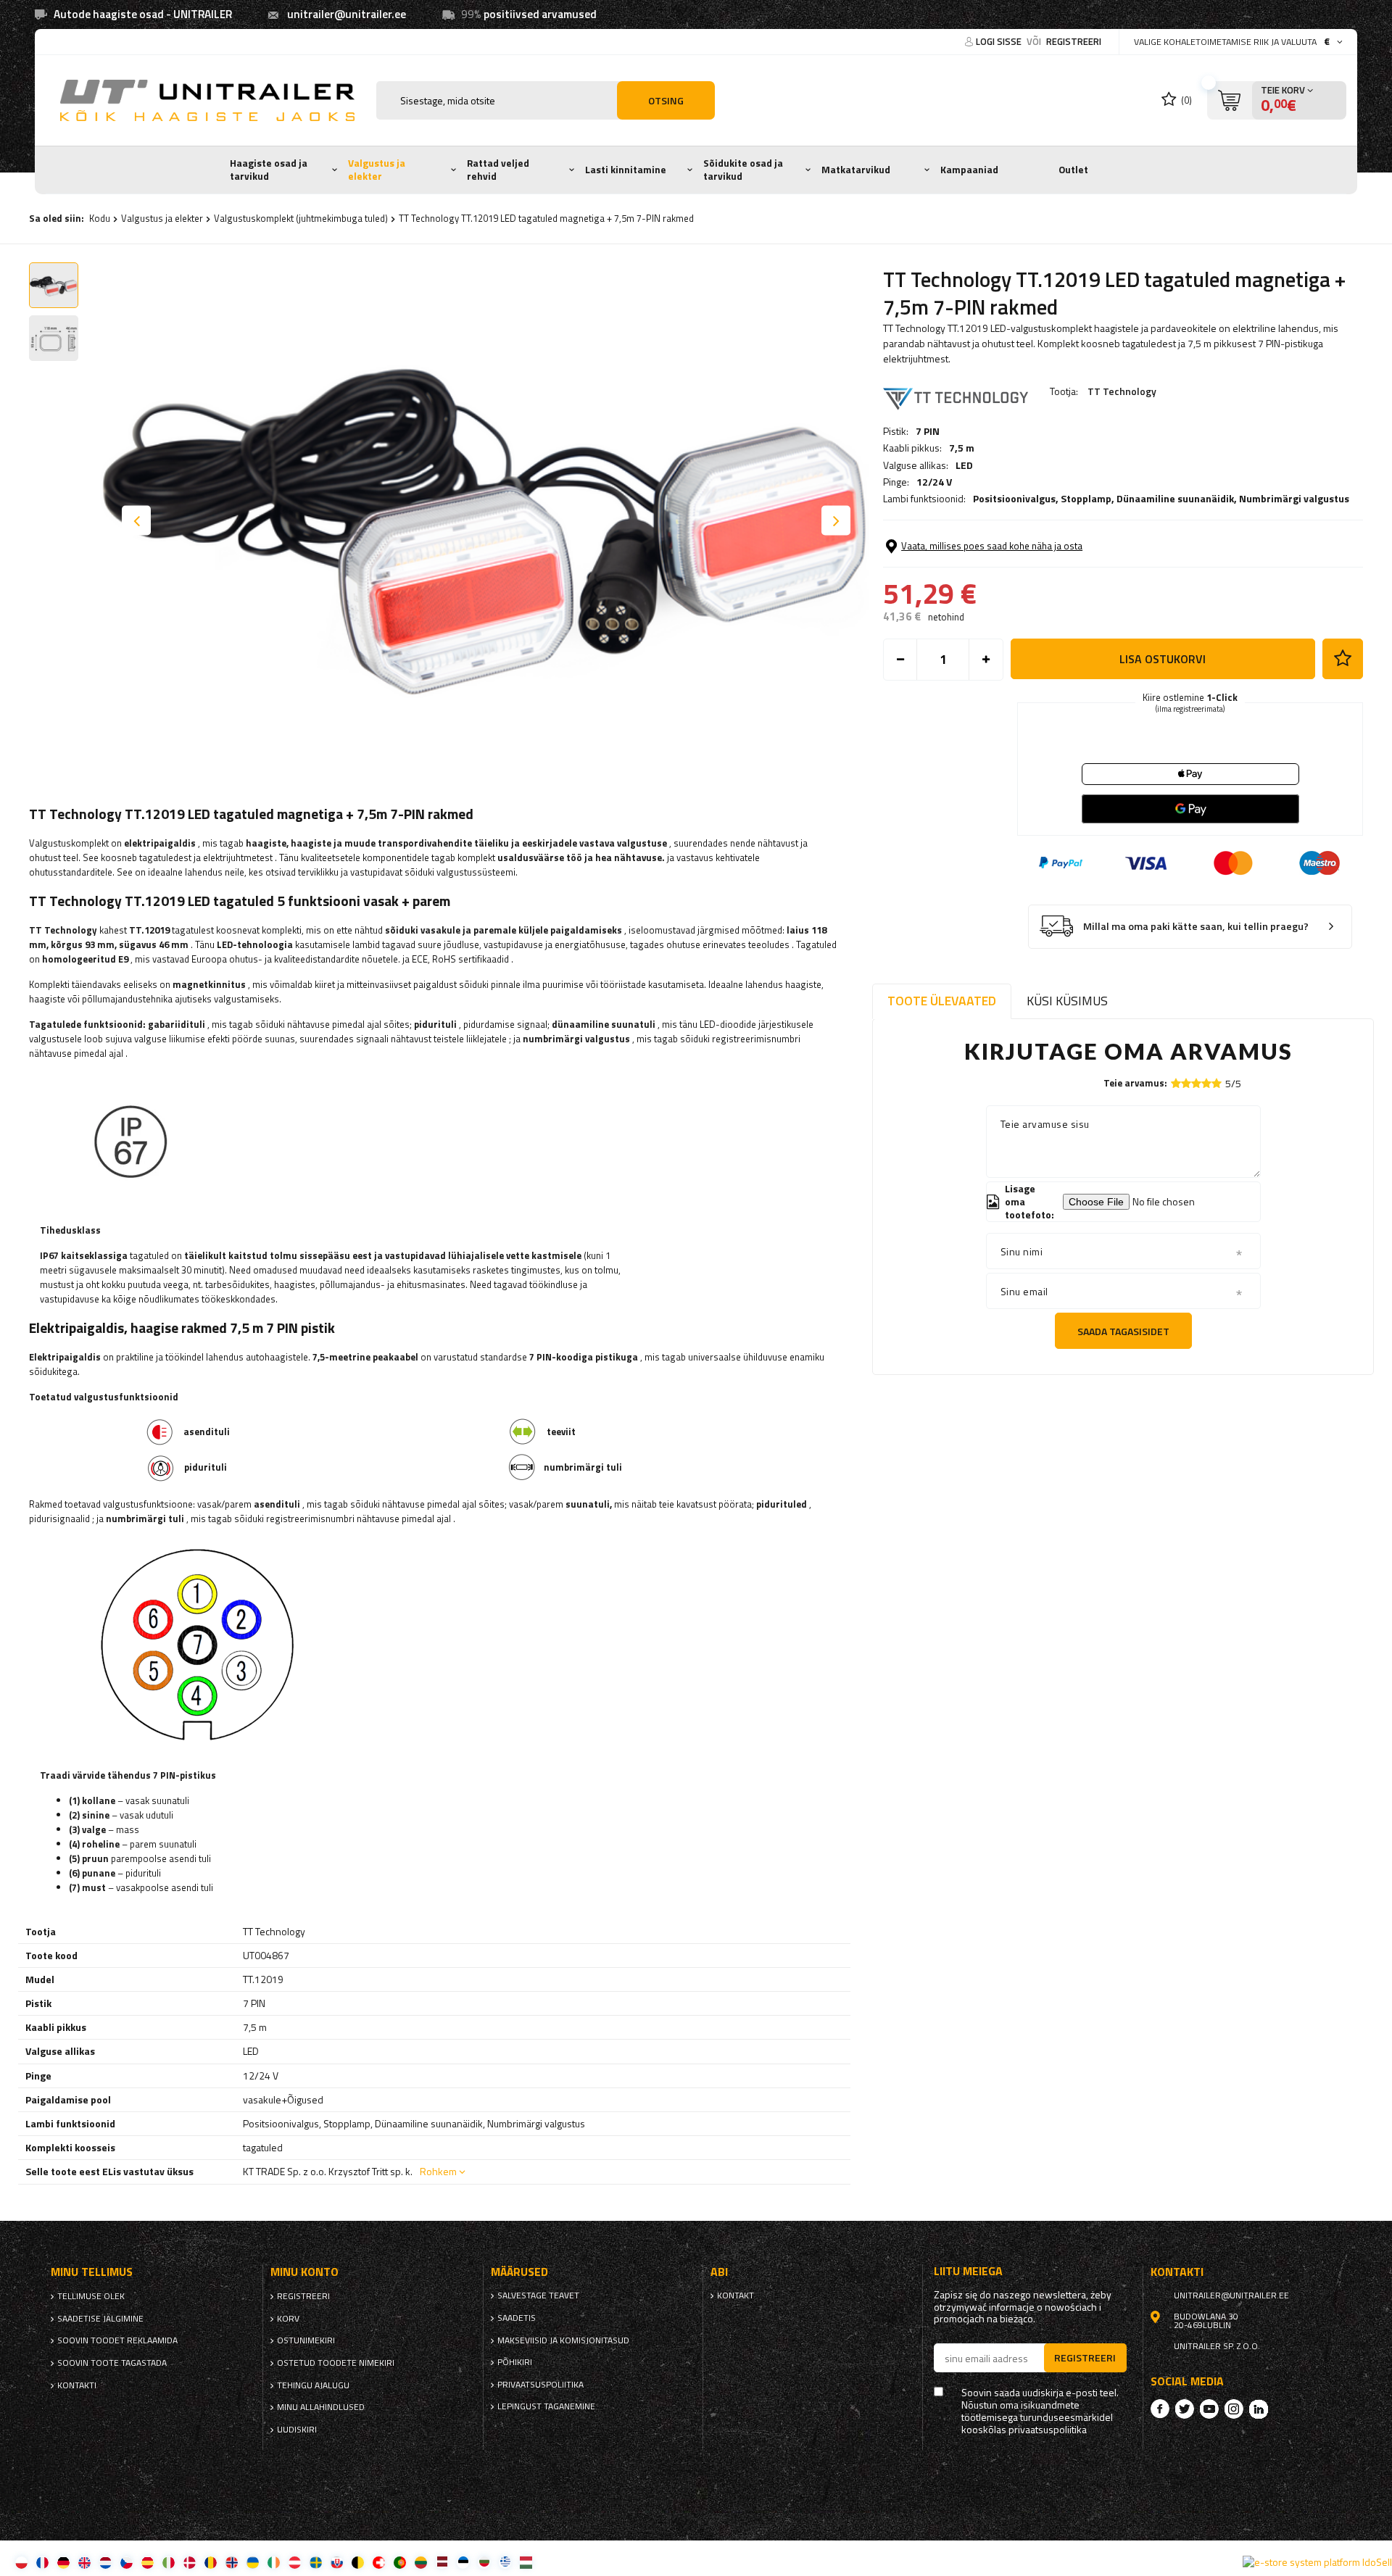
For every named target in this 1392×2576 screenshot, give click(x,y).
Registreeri (1074, 41)
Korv (288, 2319)
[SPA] (148, 2562)
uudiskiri (297, 2430)
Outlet (1073, 170)
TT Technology (1122, 391)
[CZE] (127, 2562)
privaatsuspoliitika (540, 2385)
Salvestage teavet (538, 2295)
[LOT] (442, 2562)
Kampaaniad (969, 170)
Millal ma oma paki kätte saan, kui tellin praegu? (1196, 927)
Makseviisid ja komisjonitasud (563, 2340)
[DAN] (190, 2562)
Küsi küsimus (1067, 1001)
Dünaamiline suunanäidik (1175, 498)
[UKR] (253, 2562)
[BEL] (358, 2562)
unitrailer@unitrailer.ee (347, 14)
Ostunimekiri (306, 2340)
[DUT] (105, 2562)
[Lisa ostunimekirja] (1343, 659)
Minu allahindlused (321, 2407)
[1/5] (1176, 1083)
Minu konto (304, 2272)
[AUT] (295, 2562)
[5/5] (1217, 1083)
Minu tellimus (92, 2272)
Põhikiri (515, 2362)
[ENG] (84, 2562)
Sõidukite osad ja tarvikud (743, 170)
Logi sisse (1000, 41)
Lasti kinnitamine (626, 170)
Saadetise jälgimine (100, 2319)
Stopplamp (1086, 498)
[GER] (63, 2562)
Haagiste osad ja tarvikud (269, 170)
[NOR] (232, 2562)
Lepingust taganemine (546, 2406)
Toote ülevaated (942, 1001)
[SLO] (337, 2562)
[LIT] (421, 2562)
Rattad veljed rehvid (498, 170)
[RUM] (211, 2562)
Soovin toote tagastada (112, 2363)
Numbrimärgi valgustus (1294, 498)
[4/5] (1206, 1083)
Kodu (100, 218)
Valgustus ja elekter (377, 170)
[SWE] (316, 2562)
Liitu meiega (968, 2271)
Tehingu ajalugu (313, 2385)
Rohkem (438, 2171)
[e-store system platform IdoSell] (1317, 2562)
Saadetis (517, 2318)
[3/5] (1196, 1083)
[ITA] (169, 2562)
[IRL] (274, 2562)
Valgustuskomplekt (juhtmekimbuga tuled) (301, 218)
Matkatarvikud (856, 170)
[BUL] (484, 2562)
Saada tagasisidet (1123, 1331)
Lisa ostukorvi (1163, 659)
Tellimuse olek (91, 2296)
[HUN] (526, 2562)
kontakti (77, 2385)
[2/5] (1186, 1083)
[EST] (463, 2562)
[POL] (21, 2562)
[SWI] (379, 2562)
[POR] (400, 2562)
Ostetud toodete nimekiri (336, 2363)
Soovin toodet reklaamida (117, 2340)
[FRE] (42, 2562)
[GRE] (505, 2562)
